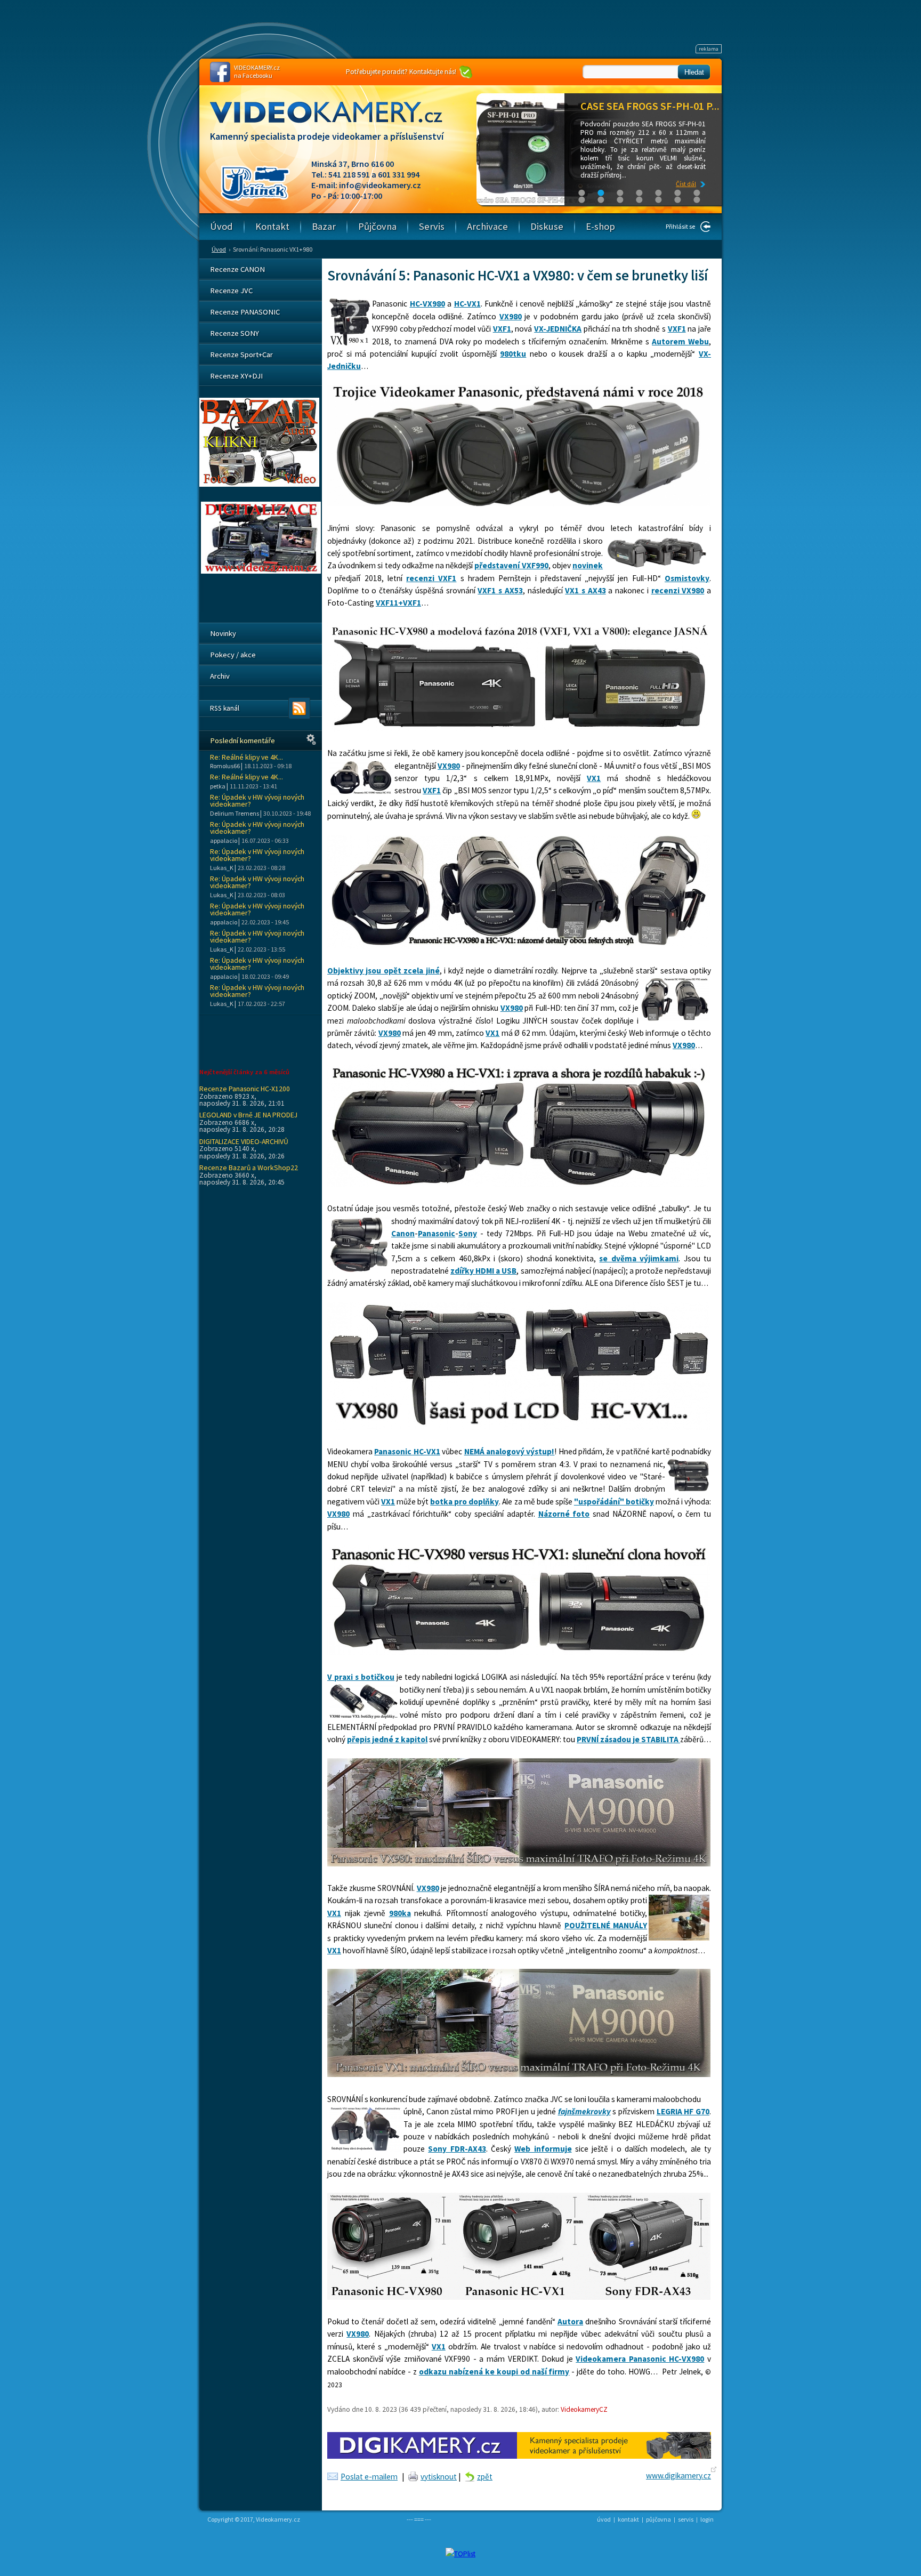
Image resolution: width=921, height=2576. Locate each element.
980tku (513, 354)
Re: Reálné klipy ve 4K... (247, 757)
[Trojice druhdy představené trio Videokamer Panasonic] (519, 504)
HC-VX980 (427, 304)
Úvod (219, 249)
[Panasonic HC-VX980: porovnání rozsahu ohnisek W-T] (519, 1863)
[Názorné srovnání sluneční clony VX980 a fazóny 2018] (519, 728)
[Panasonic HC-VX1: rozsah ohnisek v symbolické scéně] (519, 2074)
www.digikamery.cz (678, 2476)
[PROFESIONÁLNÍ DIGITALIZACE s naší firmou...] (261, 571)
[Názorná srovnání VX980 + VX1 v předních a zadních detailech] (519, 946)
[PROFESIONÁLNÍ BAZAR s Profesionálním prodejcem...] (259, 484)
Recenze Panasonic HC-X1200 (245, 1089)
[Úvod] (335, 122)
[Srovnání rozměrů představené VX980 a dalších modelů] (519, 2297)
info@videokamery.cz (380, 185)
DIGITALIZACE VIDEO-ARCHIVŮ (244, 1141)
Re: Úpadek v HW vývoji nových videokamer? (257, 801)
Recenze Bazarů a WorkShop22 (249, 1168)
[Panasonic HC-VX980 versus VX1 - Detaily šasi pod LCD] (519, 1427)
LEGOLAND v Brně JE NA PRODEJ (248, 1115)
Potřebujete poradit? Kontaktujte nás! (401, 72)
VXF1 (502, 329)
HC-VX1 (467, 304)
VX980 (511, 316)
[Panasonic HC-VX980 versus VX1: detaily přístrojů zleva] (519, 1652)
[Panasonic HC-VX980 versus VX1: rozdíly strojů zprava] (519, 1184)
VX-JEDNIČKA (558, 329)
